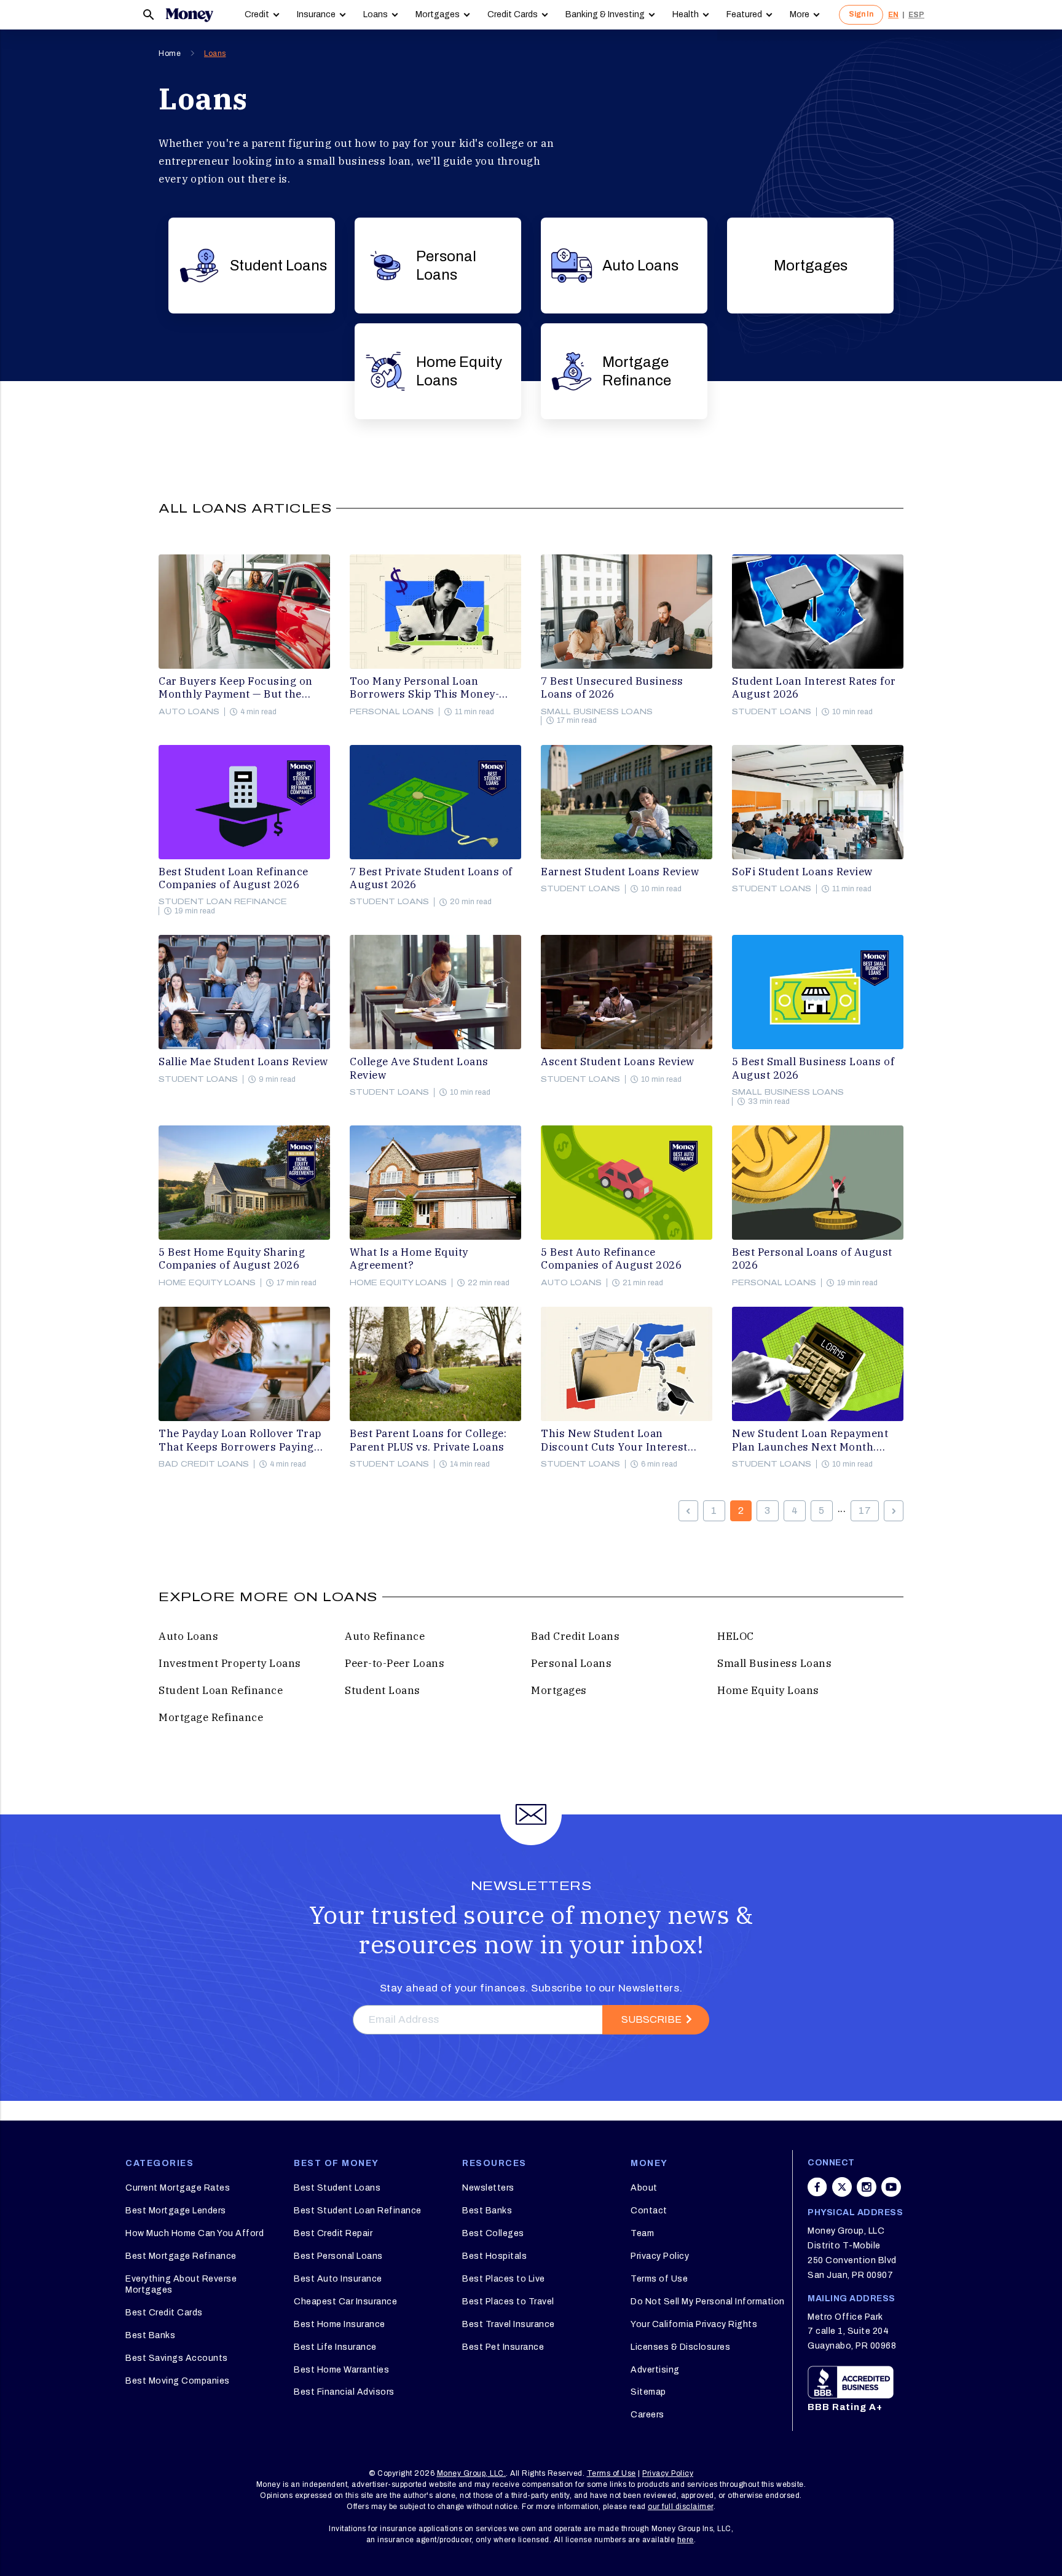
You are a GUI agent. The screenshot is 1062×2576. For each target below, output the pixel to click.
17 (865, 1511)
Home (170, 53)
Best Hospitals (494, 2256)
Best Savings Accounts (177, 2358)
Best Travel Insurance (509, 2324)
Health (686, 14)
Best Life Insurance (335, 2347)
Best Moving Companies (178, 2381)
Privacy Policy (660, 2256)
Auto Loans (640, 266)
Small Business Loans (597, 712)
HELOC (736, 1636)
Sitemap (648, 2392)
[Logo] (189, 15)
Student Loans (278, 266)
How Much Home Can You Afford (195, 2233)
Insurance (316, 14)
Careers (647, 2415)
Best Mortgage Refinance (181, 2256)
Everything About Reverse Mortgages (181, 2284)
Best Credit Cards (164, 2313)
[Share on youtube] (891, 2187)
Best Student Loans (337, 2188)
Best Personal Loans (338, 2256)
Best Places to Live (504, 2279)
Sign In (861, 14)
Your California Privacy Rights (694, 2324)
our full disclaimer (681, 2507)
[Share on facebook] (817, 2187)
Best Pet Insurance (503, 2347)
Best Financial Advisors (344, 2392)
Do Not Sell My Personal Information (708, 2302)
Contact (649, 2211)
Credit (257, 14)
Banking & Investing (605, 14)
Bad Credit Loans (204, 1464)
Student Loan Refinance (223, 902)
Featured (744, 14)
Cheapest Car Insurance (345, 2302)
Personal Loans (446, 266)
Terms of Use (659, 2279)
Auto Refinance (385, 1636)
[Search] (149, 15)
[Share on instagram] (867, 2187)
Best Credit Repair (333, 2233)
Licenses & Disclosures (680, 2347)
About (644, 2188)
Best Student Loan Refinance (358, 2211)
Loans (376, 14)
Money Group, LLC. (472, 2473)
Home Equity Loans (459, 371)
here (686, 2540)
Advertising (655, 2370)
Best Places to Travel (508, 2302)
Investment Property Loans (230, 1663)
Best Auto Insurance (338, 2279)
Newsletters (488, 2188)
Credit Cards (513, 14)
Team (642, 2233)
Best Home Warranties (341, 2370)
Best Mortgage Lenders (176, 2211)
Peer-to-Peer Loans (395, 1663)
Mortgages (438, 14)
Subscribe (651, 2019)
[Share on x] (842, 2187)
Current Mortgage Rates (178, 2188)
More (800, 14)
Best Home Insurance (340, 2324)
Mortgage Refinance (637, 371)
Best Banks (150, 2335)
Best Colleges (493, 2233)
